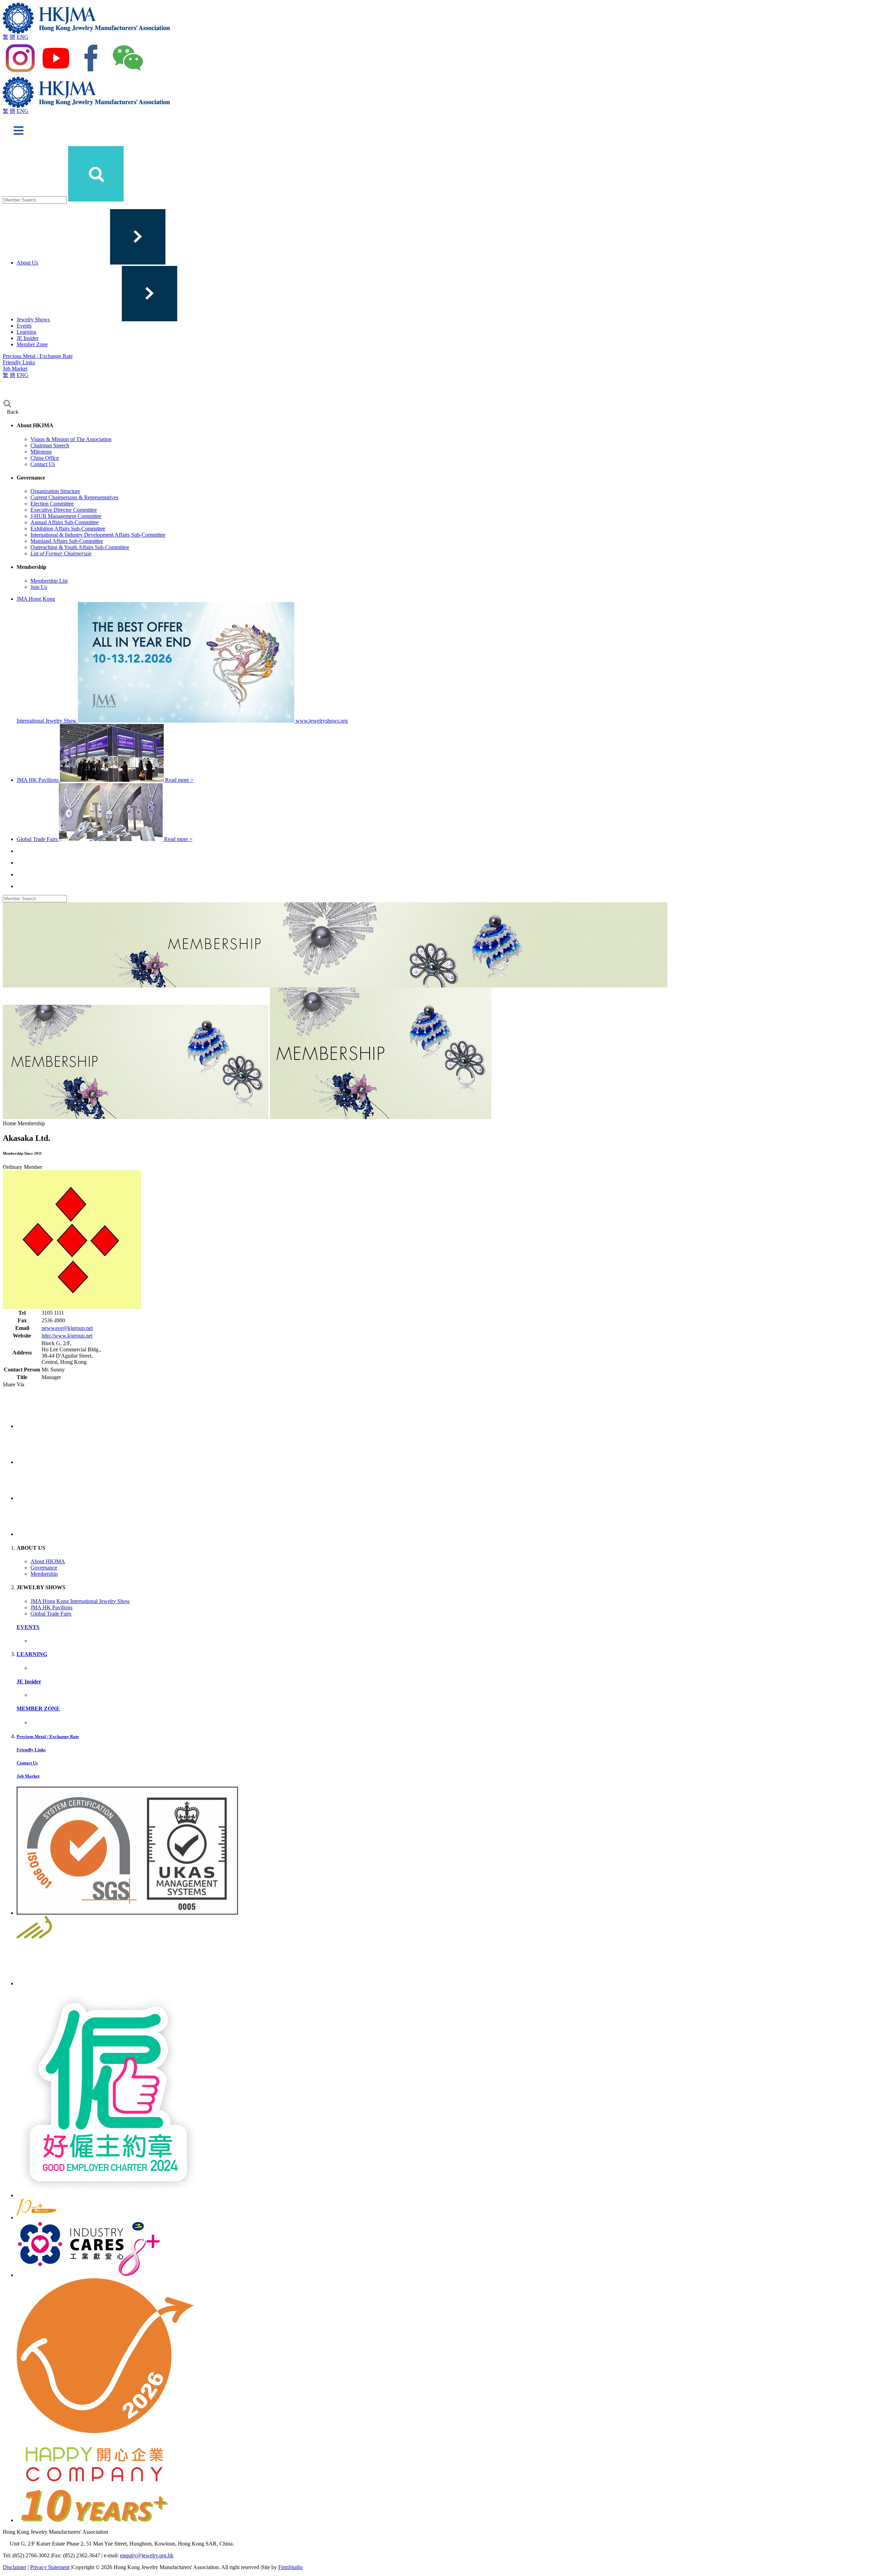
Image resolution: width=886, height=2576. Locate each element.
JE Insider (28, 338)
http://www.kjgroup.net (67, 1336)
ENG (22, 37)
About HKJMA (48, 1561)
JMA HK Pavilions (51, 1607)
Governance (44, 1568)
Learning (26, 332)
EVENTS (28, 1627)
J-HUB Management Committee (66, 516)
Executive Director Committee (64, 510)
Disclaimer (15, 2567)
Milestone (41, 452)
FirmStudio (291, 2567)
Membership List (49, 581)
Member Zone (32, 344)
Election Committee (52, 504)
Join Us (39, 587)
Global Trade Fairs (51, 1614)
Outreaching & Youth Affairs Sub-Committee (80, 547)
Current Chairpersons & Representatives (74, 497)
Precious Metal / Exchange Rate (38, 356)
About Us (27, 263)
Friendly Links (19, 362)
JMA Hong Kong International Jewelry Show (80, 1601)
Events (24, 326)
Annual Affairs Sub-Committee (65, 522)
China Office (45, 458)
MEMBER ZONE (38, 1709)
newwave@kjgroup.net (67, 1328)
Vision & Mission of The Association (71, 439)
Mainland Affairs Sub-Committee (67, 541)
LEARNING (32, 1654)
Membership (44, 1574)
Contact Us (43, 464)
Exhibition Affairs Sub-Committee (68, 529)
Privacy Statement (50, 2567)
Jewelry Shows (33, 319)
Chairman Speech (50, 445)
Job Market (15, 369)
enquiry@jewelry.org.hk (147, 2555)
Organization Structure (55, 491)
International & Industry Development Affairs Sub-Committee (98, 535)
